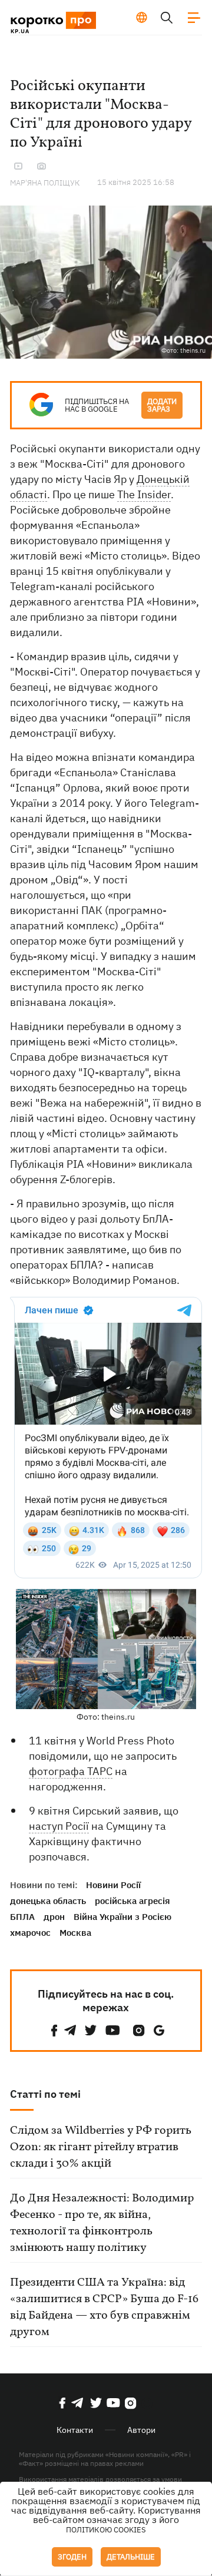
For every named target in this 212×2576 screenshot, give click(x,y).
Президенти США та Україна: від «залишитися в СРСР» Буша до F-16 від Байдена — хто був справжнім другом (104, 2307)
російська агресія (132, 1901)
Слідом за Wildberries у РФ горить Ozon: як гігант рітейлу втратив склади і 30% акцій (101, 2147)
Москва (75, 1933)
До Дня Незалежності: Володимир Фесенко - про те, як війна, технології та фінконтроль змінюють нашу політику (102, 2223)
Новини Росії (113, 1885)
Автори (141, 2430)
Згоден (72, 2557)
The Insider (144, 494)
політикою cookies (106, 2530)
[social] (54, 2030)
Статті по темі (45, 2094)
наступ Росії (59, 1826)
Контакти (75, 2430)
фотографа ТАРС (71, 1771)
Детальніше (131, 2557)
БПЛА (22, 1917)
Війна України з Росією (122, 1917)
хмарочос (30, 1933)
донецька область (48, 1901)
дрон (54, 1917)
